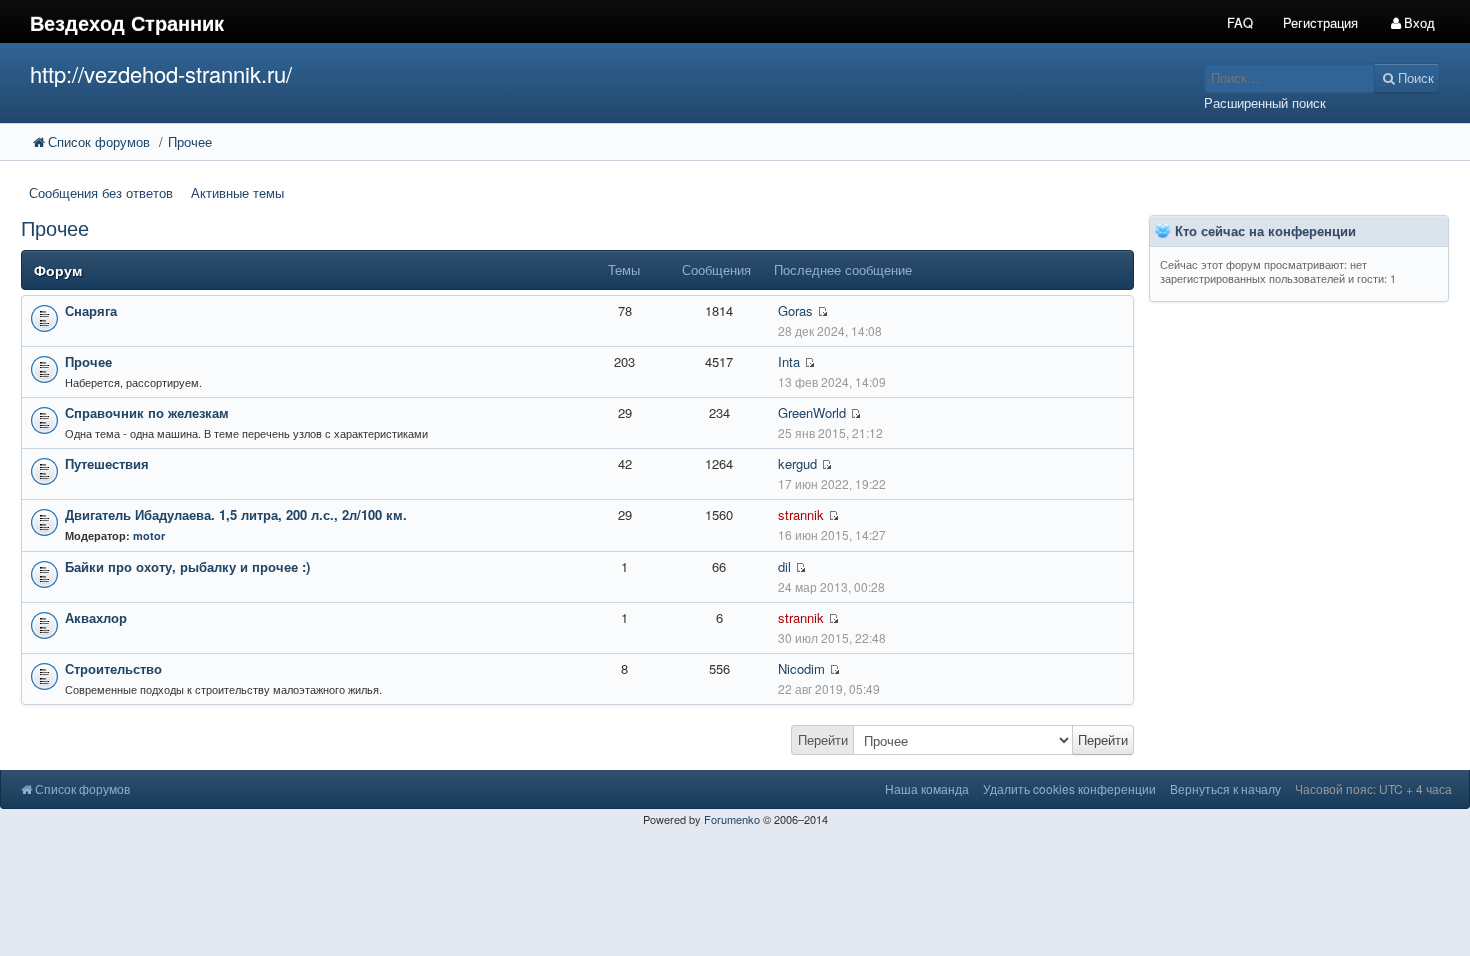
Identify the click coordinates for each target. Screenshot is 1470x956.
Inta (789, 361)
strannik (801, 514)
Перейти (823, 739)
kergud (797, 463)
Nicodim (801, 668)
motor (149, 535)
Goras (795, 310)
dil (784, 566)
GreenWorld (812, 412)
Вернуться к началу (1225, 788)
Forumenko (732, 819)
